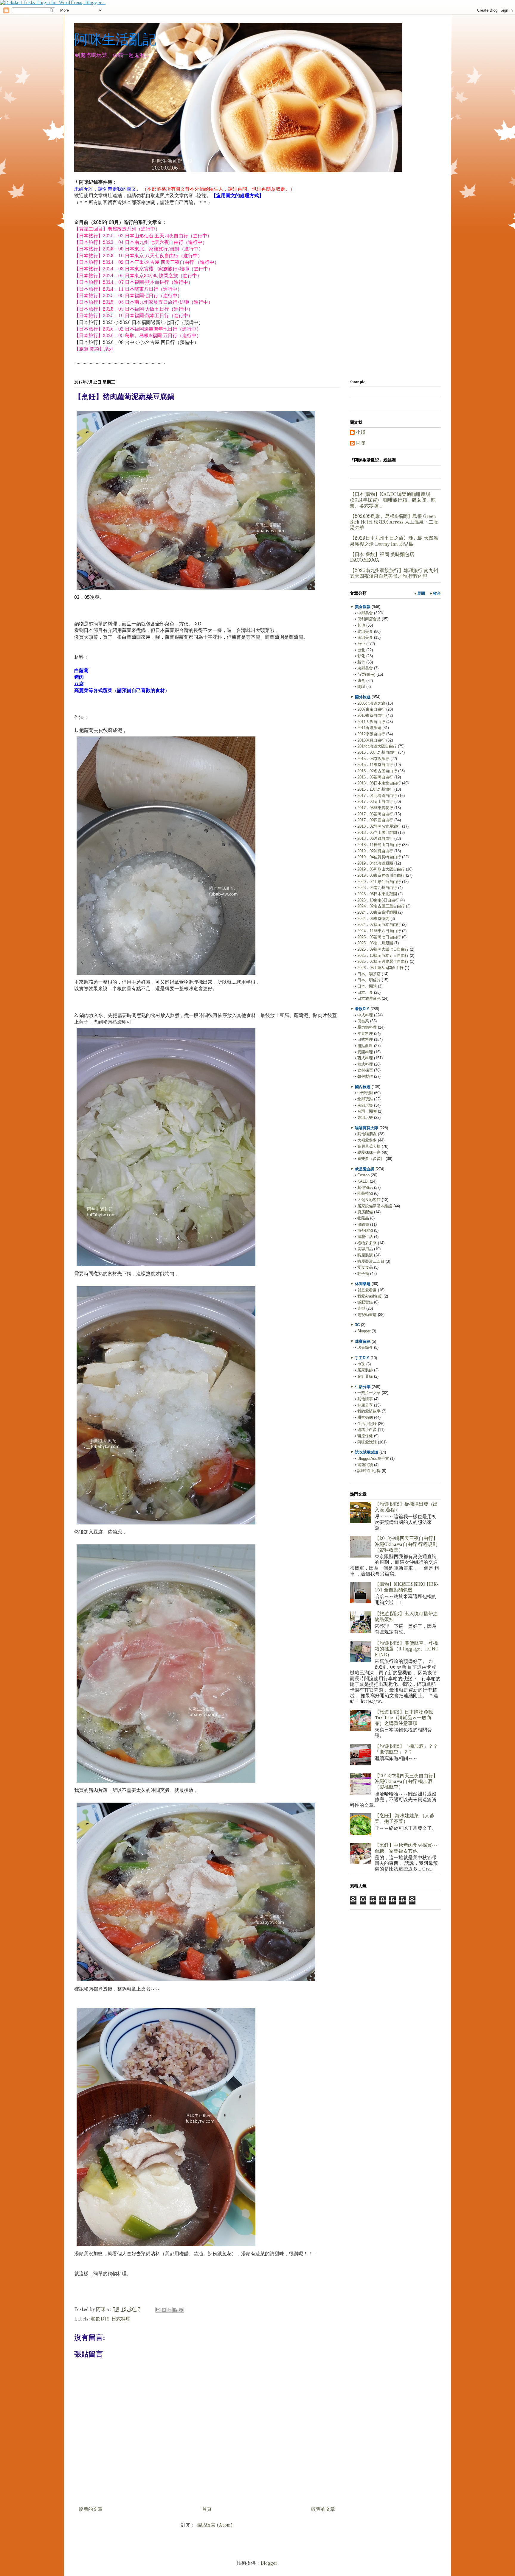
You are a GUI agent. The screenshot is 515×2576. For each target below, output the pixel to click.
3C (357, 1325)
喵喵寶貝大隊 (367, 1128)
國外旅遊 (363, 697)
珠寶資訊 (363, 1341)
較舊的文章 (323, 2510)
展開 (421, 593)
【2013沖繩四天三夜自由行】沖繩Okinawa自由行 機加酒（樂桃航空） (406, 1782)
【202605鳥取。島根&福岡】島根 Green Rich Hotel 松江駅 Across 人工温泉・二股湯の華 (394, 522)
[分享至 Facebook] (175, 2310)
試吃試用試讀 (367, 1452)
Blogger (269, 2563)
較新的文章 (91, 2510)
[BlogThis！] (164, 2310)
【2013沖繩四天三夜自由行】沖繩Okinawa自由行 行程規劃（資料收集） (406, 1544)
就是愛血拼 (365, 1169)
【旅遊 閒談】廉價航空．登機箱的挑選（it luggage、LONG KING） (407, 1649)
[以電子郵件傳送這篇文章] (158, 2310)
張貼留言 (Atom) (215, 2525)
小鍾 (361, 433)
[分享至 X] (170, 2310)
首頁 (207, 2510)
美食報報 (363, 607)
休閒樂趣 (363, 1284)
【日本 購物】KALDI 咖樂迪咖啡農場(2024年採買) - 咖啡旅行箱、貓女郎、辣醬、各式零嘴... (393, 500)
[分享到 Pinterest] (181, 2310)
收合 (437, 593)
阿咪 (361, 443)
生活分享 (363, 1387)
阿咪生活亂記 (115, 39)
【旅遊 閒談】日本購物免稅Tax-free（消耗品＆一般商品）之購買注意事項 (404, 1718)
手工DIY (362, 1358)
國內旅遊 (363, 1087)
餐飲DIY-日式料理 (111, 2319)
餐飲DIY (362, 1009)
